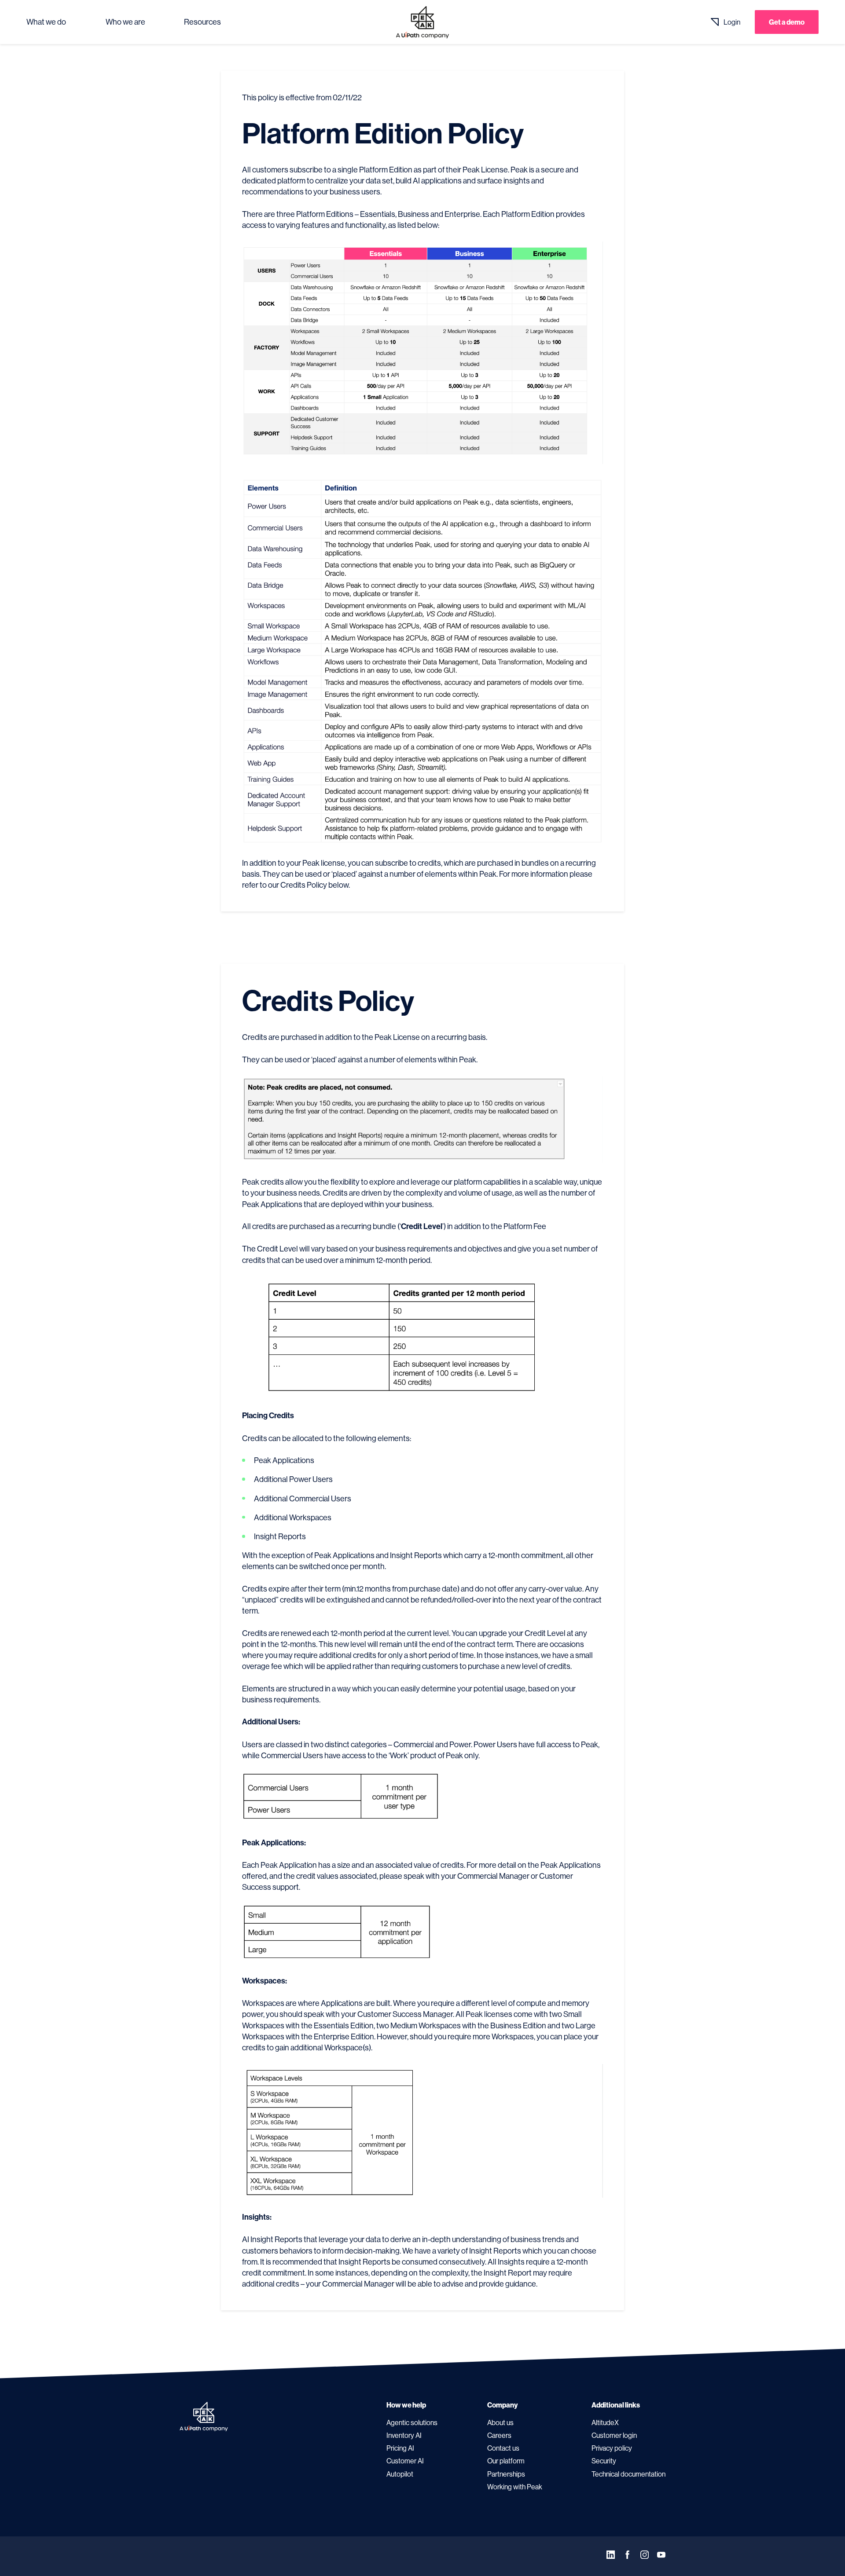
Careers (499, 2435)
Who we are (125, 22)
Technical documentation (628, 2474)
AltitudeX (605, 2422)
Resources (202, 22)
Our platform (506, 2461)
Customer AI (405, 2461)
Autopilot (400, 2474)
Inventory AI (404, 2435)
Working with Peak (515, 2487)
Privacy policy (612, 2448)
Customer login (614, 2435)
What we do (46, 22)
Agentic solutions (412, 2422)
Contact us (503, 2448)
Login (732, 22)
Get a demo (787, 22)
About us (500, 2422)
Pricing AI (400, 2448)
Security (604, 2461)
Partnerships (506, 2474)
